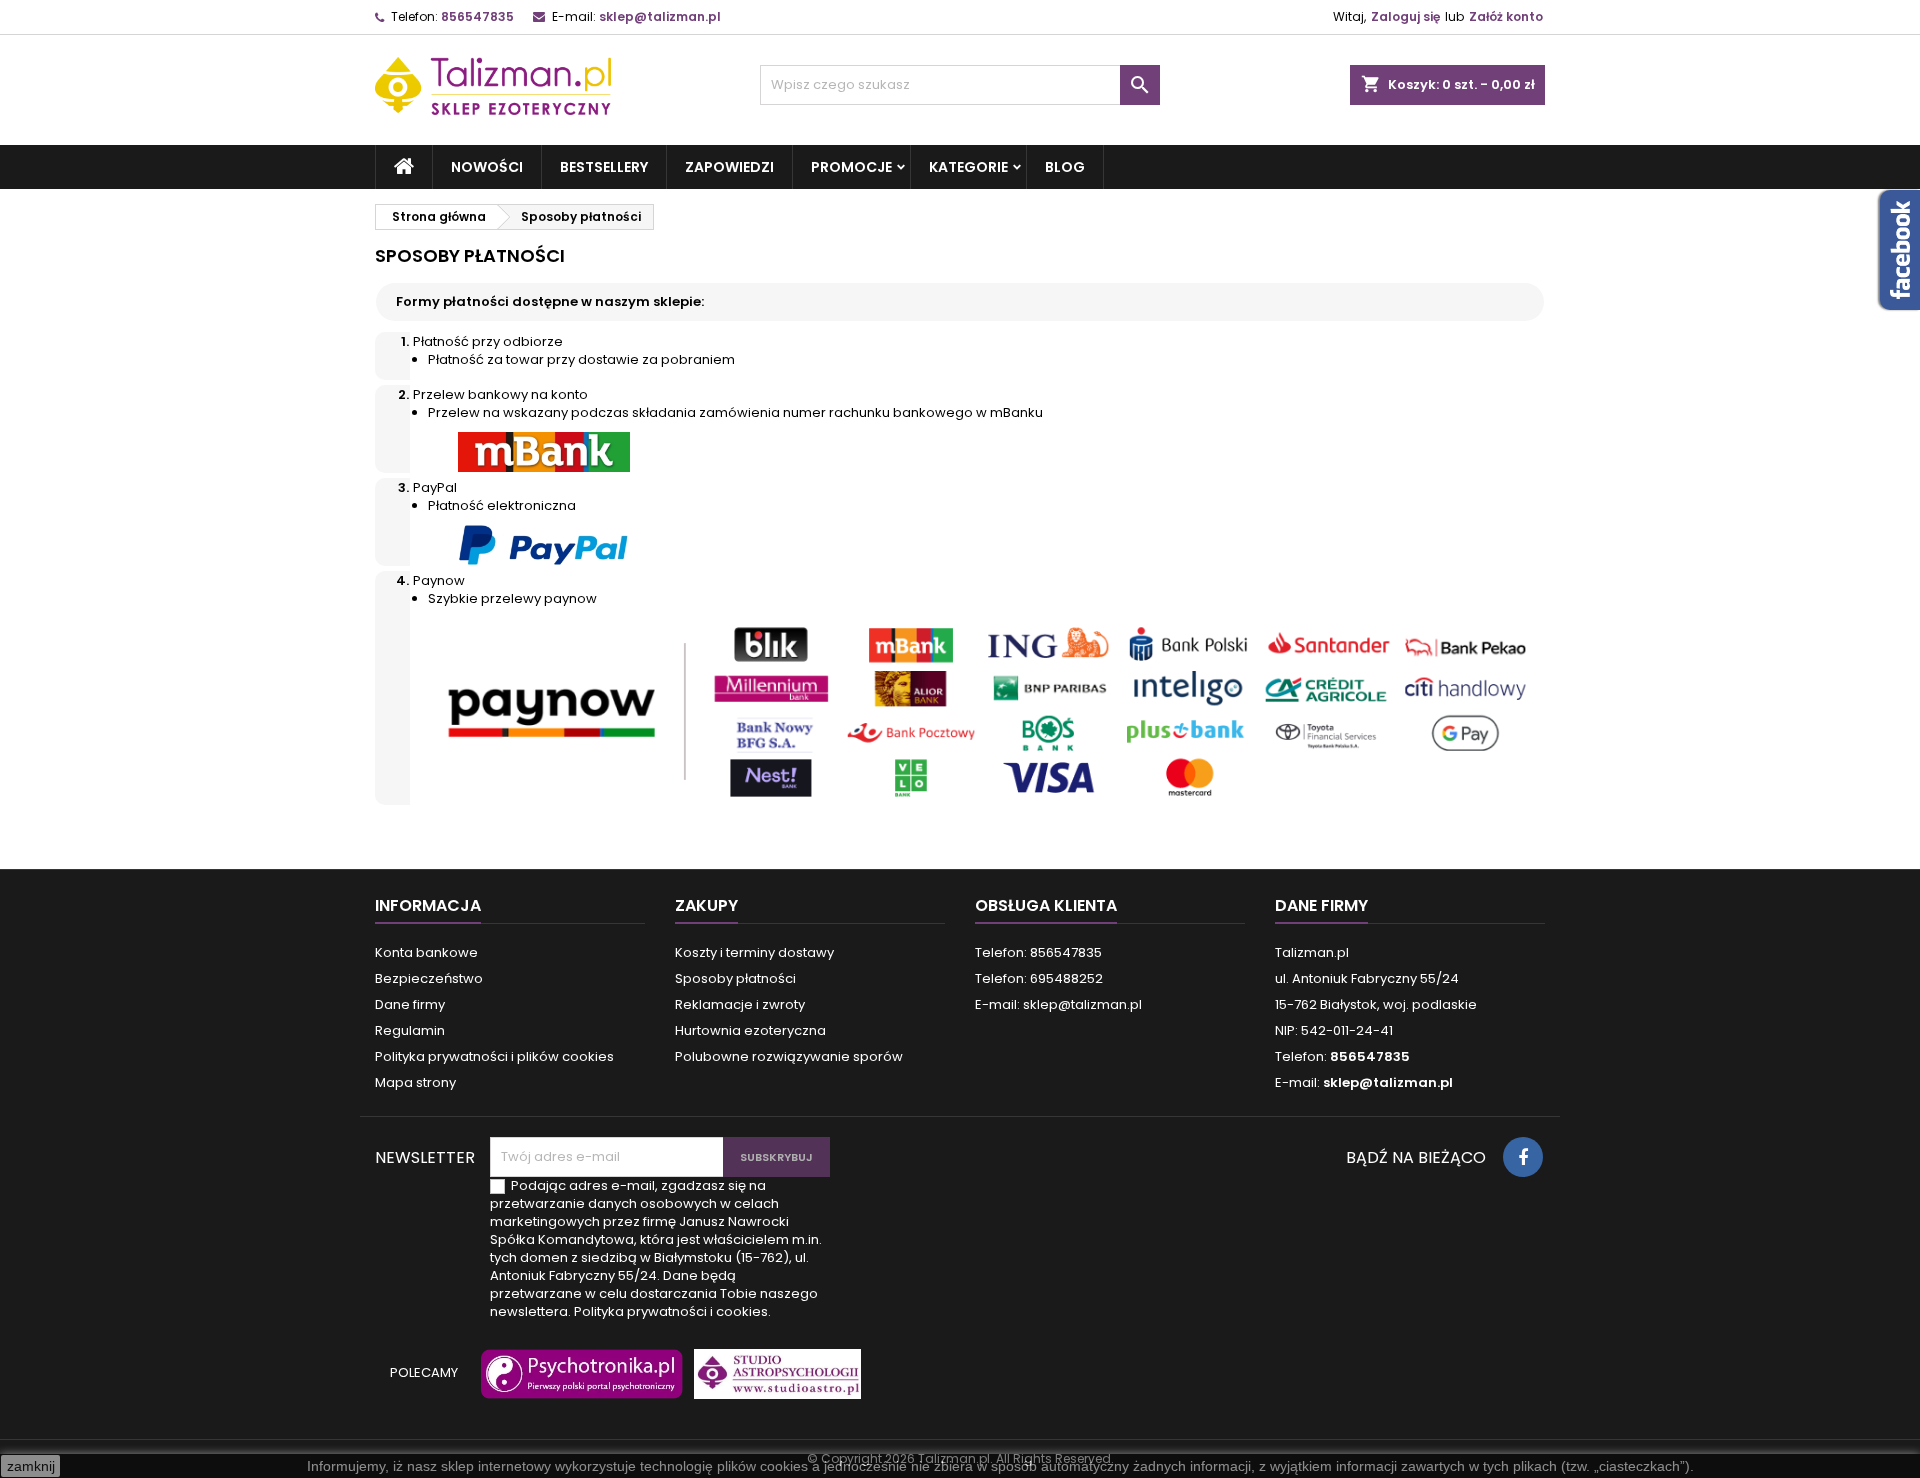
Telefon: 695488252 (1039, 978)
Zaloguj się (1405, 16)
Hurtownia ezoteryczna (750, 1030)
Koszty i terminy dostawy (754, 952)
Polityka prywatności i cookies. (672, 1311)
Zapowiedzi (729, 167)
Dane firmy (410, 1004)
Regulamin (410, 1030)
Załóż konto (1506, 16)
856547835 (477, 16)
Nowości (487, 167)
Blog (1065, 167)
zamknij (31, 1466)
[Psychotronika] (578, 1383)
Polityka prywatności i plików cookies (494, 1056)
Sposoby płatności (735, 978)
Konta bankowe (426, 952)
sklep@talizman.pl (660, 16)
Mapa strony (415, 1082)
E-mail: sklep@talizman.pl (1058, 1004)
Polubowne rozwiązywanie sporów (789, 1056)
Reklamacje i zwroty (740, 1004)
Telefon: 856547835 (1038, 952)
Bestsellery (604, 167)
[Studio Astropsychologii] (773, 1383)
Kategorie (968, 167)
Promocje (851, 167)
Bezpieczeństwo (429, 978)
